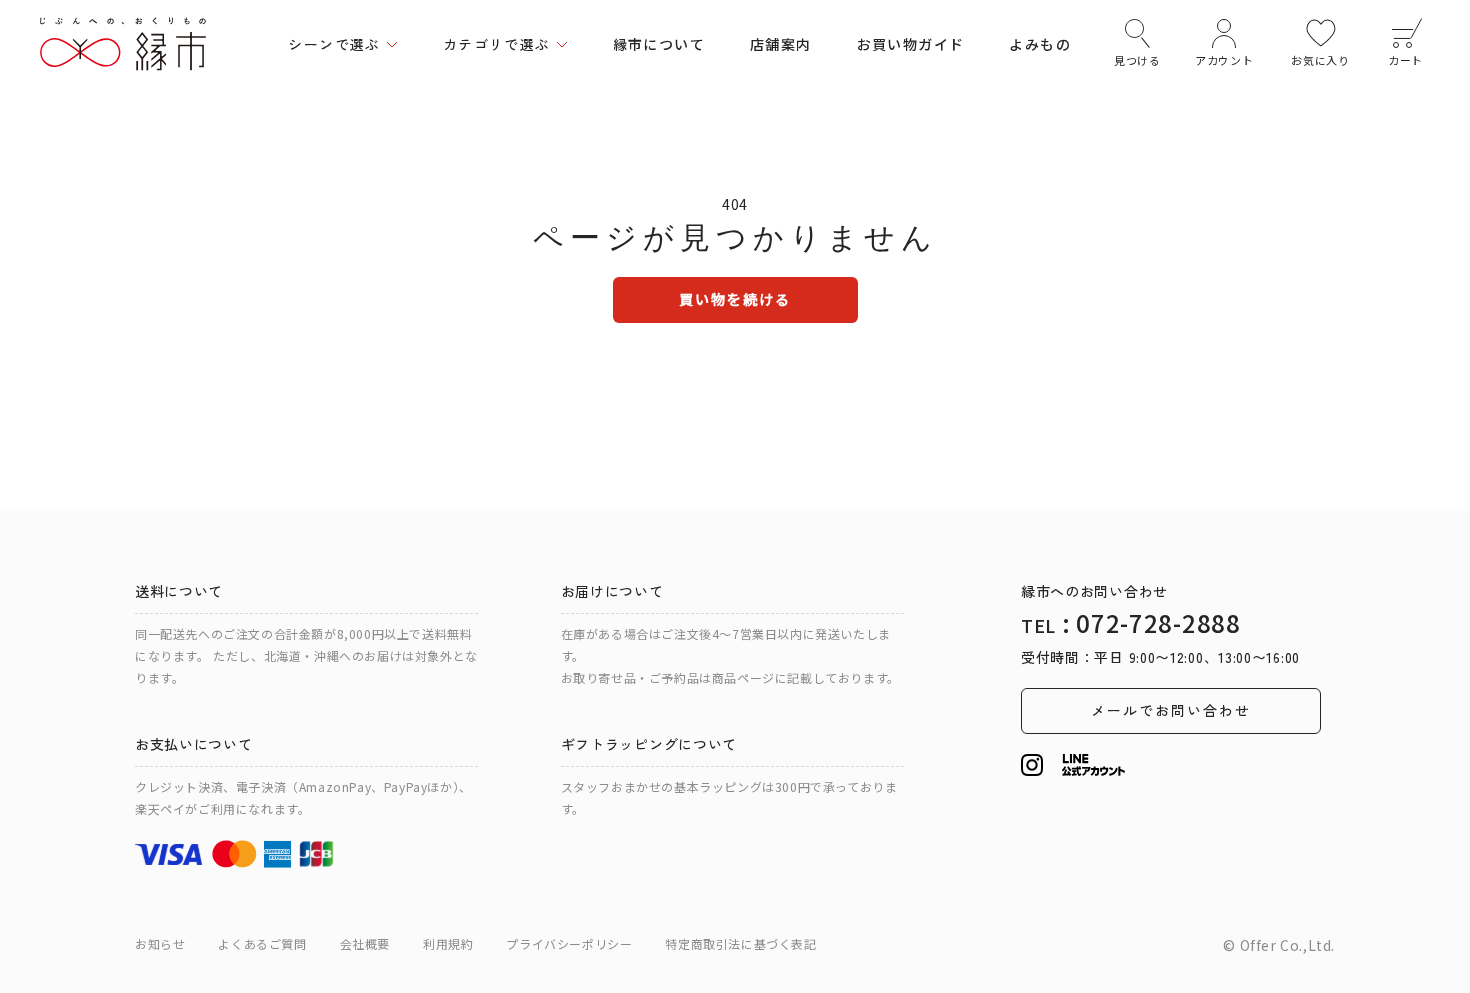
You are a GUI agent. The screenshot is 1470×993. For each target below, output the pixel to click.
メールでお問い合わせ (1171, 710)
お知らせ (160, 943)
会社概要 (365, 943)
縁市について (659, 44)
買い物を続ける (735, 299)
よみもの (1040, 44)
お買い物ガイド (911, 44)
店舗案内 (781, 44)
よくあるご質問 (262, 943)
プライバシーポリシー (569, 943)
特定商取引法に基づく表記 (740, 943)
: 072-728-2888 (1131, 622)
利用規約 (448, 943)
